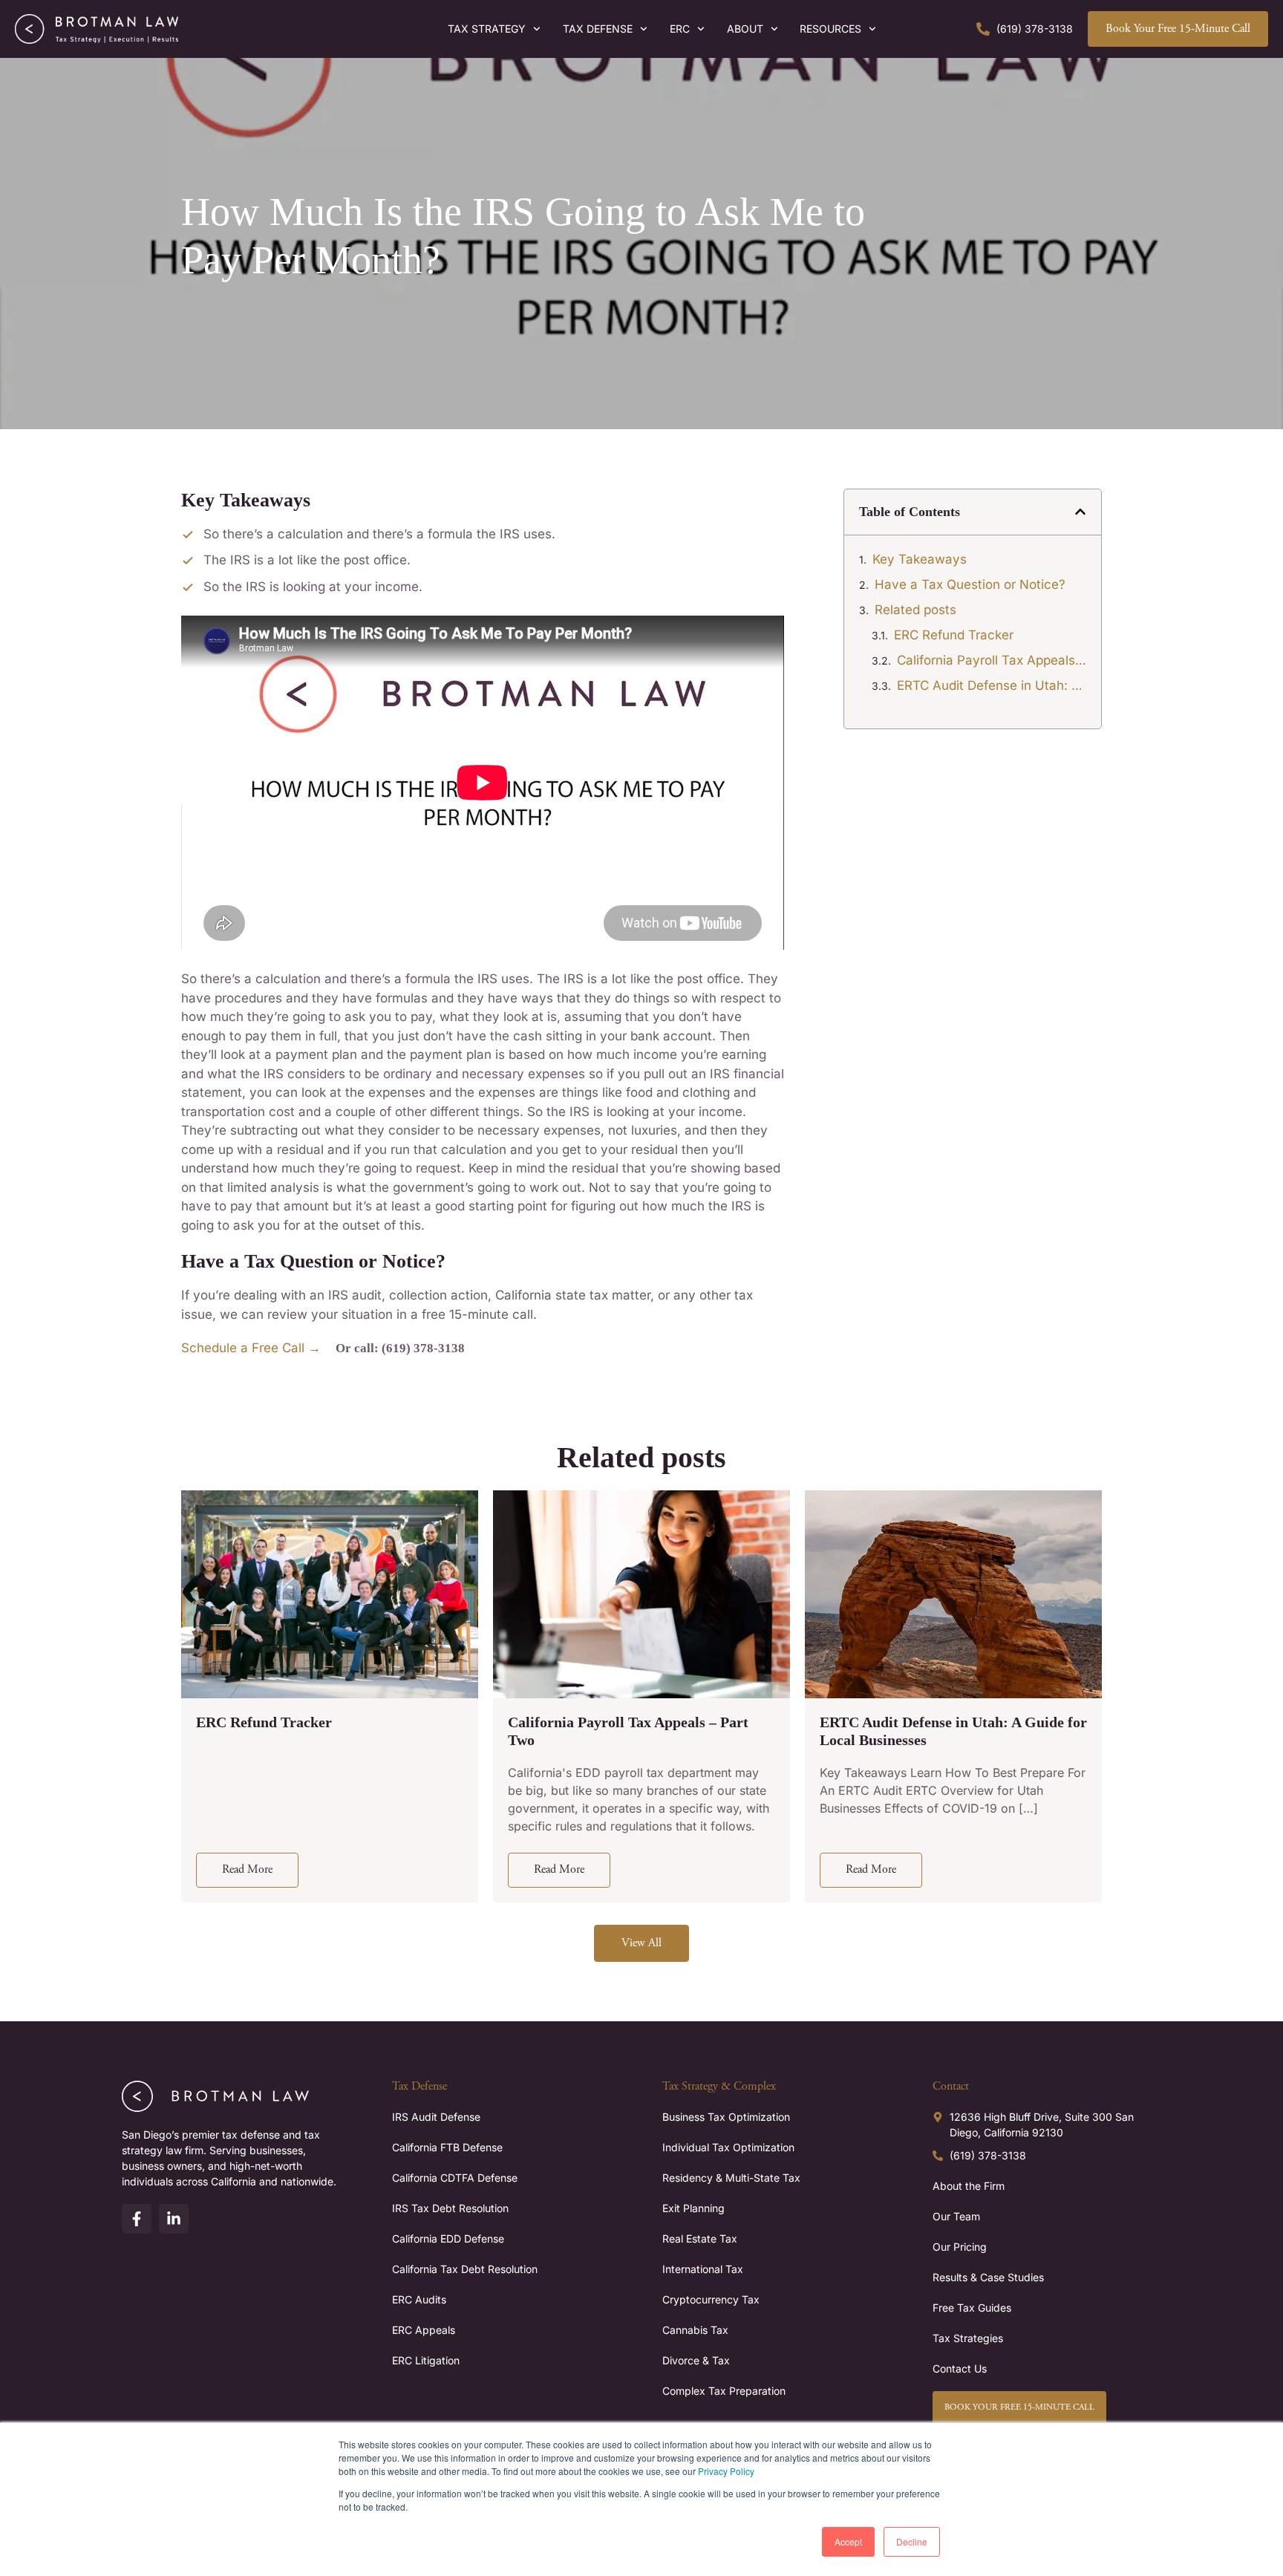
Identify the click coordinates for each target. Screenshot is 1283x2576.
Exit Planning (693, 2208)
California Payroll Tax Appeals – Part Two (992, 660)
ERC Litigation (426, 2360)
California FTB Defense (447, 2147)
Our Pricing (960, 2247)
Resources (830, 29)
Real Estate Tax (700, 2238)
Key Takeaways (920, 559)
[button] (1080, 512)
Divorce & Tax (696, 2360)
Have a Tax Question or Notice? (970, 584)
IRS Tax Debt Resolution (450, 2208)
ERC (680, 29)
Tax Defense (598, 29)
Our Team (956, 2216)
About (745, 29)
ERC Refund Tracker (954, 635)
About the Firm (969, 2186)
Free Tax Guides (972, 2308)
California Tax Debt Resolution (465, 2269)
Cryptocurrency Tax (711, 2299)
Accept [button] (848, 2541)
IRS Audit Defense (436, 2117)
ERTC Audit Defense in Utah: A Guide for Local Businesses (992, 685)
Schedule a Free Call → (251, 1348)
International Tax (703, 2269)
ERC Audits (419, 2299)
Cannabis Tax (695, 2330)
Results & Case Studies (988, 2277)
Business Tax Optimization (726, 2117)
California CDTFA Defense (455, 2178)
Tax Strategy (487, 29)
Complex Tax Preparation (724, 2391)
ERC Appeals (424, 2330)
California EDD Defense (448, 2238)
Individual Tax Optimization (728, 2147)
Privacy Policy (726, 2471)
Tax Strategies (968, 2338)
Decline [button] (912, 2541)
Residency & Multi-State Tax (731, 2178)
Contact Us (960, 2368)
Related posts (915, 610)
